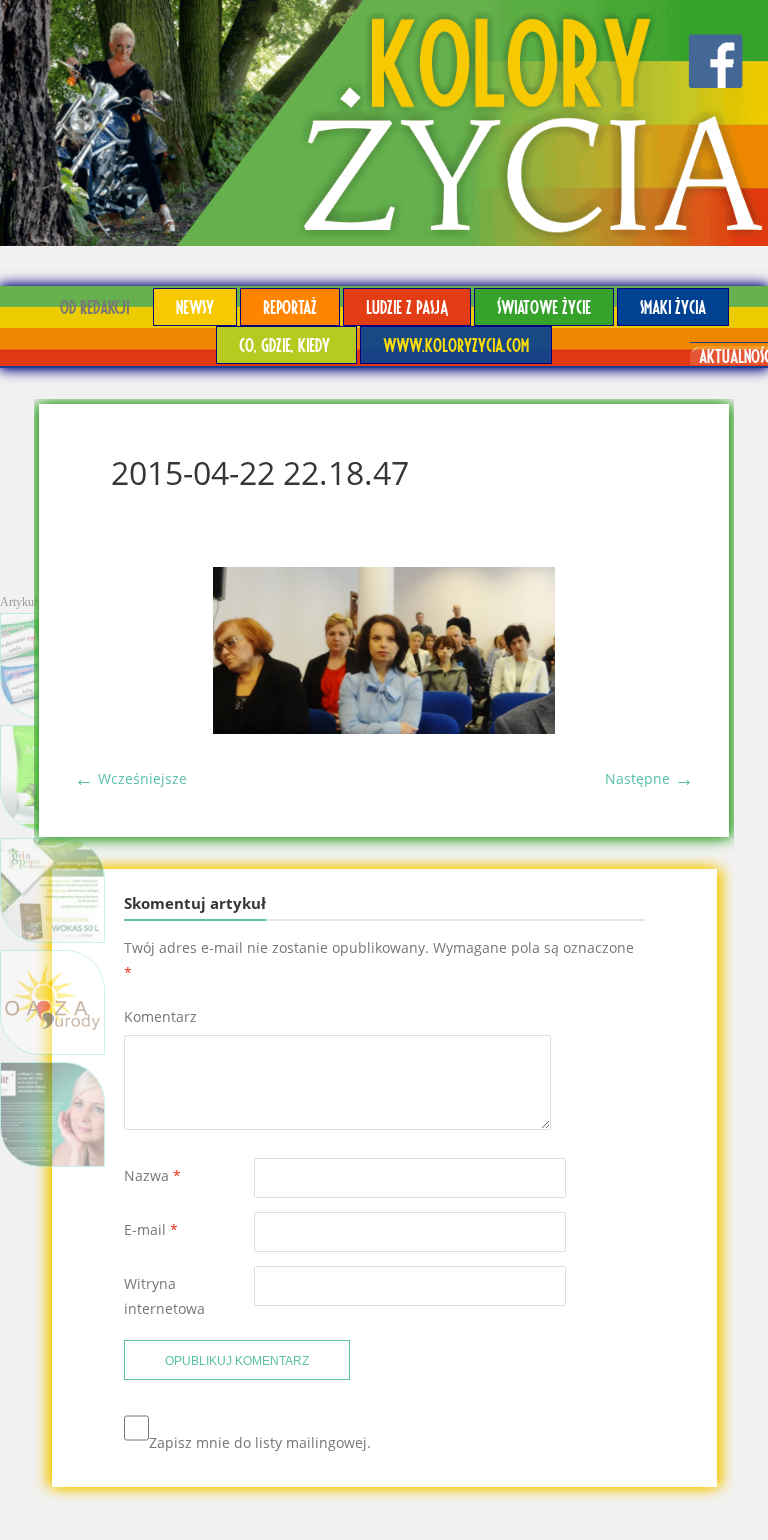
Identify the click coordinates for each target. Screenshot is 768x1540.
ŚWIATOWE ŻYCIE (544, 306)
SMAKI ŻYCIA (673, 306)
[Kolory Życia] (384, 123)
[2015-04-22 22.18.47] (383, 728)
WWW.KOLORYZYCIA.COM (456, 344)
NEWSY (195, 306)
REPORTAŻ (290, 306)
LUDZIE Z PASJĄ (407, 306)
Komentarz (160, 1016)
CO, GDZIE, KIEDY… (286, 344)
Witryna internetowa (164, 1296)
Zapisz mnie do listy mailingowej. (260, 1442)
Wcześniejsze (130, 778)
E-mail (151, 1229)
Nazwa (152, 1175)
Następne (649, 778)
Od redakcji (94, 306)
